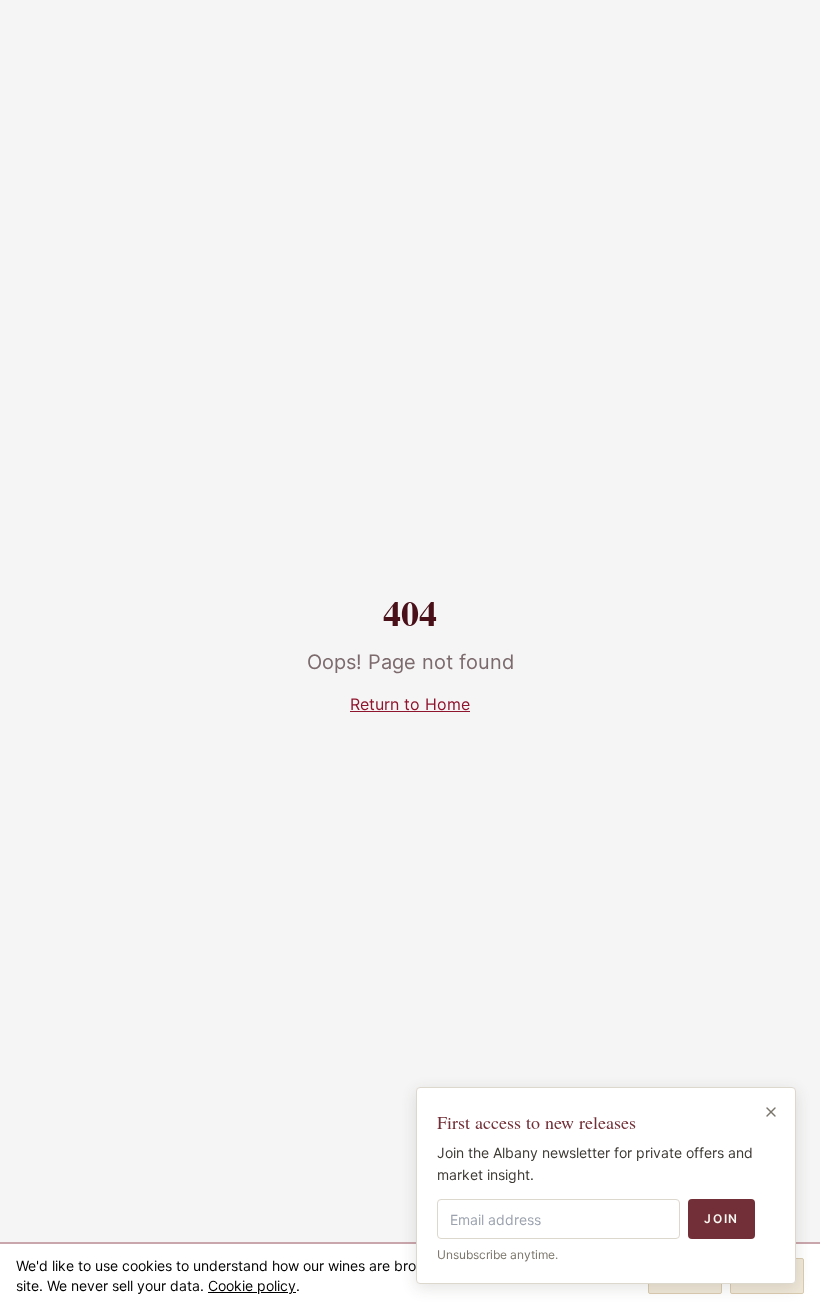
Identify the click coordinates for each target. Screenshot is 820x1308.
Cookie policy (252, 1285)
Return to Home (410, 704)
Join (721, 1218)
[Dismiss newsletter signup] (771, 1112)
